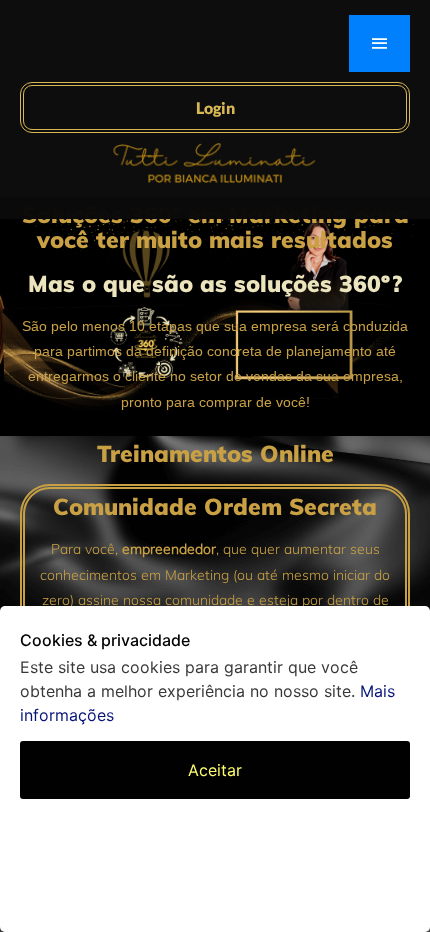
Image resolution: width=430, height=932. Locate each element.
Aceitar (215, 770)
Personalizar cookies (215, 833)
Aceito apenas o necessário (215, 887)
